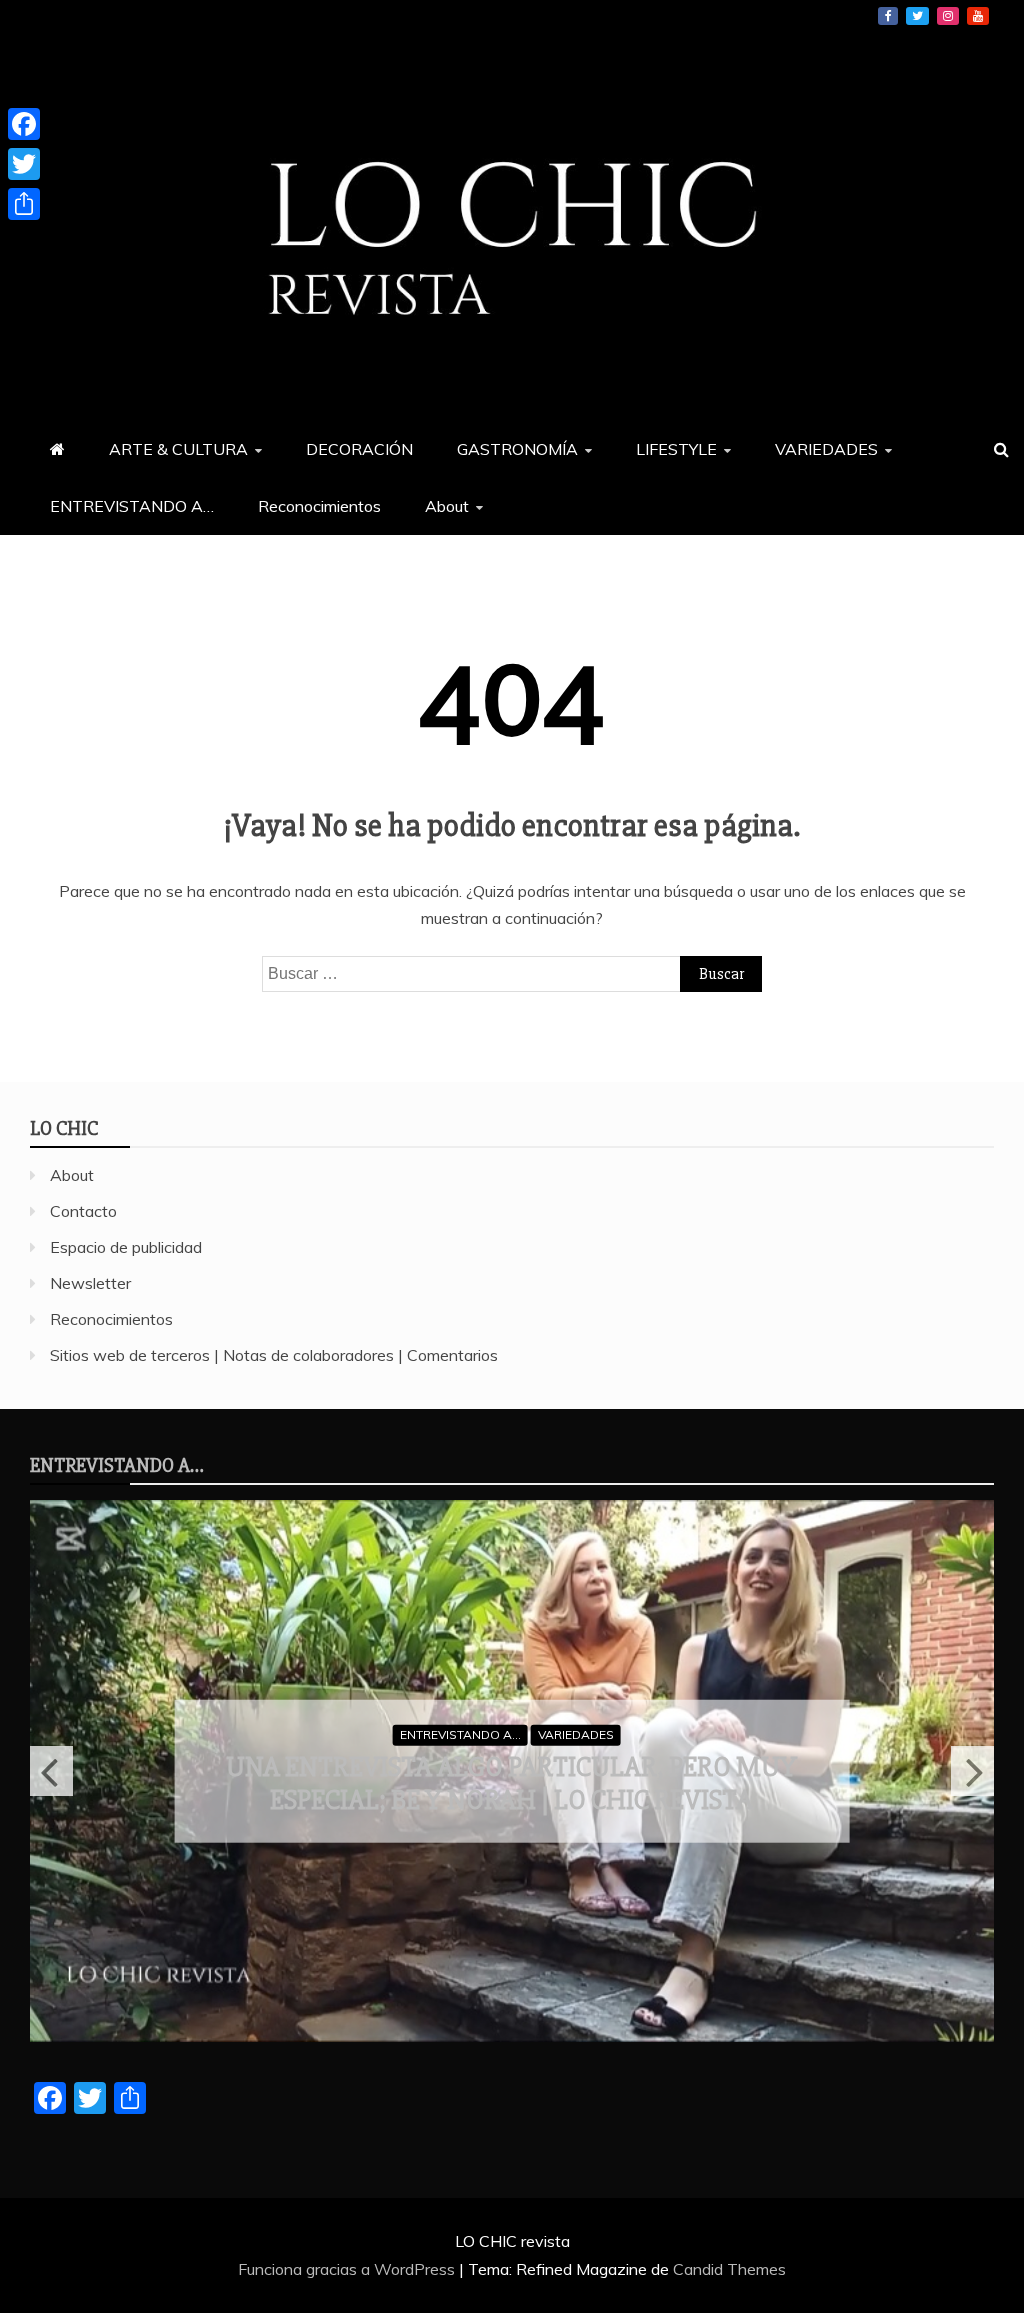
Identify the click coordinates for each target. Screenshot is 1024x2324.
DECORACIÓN (359, 449)
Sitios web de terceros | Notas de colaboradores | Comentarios (274, 1355)
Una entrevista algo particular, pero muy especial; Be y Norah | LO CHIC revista (511, 1783)
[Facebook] (24, 124)
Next (972, 1771)
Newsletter (90, 1283)
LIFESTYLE (676, 449)
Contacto (83, 1211)
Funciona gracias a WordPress (348, 2269)
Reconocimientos (319, 506)
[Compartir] (24, 204)
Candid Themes (729, 2269)
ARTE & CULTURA (178, 449)
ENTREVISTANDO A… (132, 506)
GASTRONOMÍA (517, 449)
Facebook (888, 16)
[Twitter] (24, 164)
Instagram (948, 16)
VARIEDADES (826, 449)
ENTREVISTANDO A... (460, 1734)
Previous (51, 1771)
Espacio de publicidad (126, 1247)
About (447, 506)
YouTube (978, 16)
